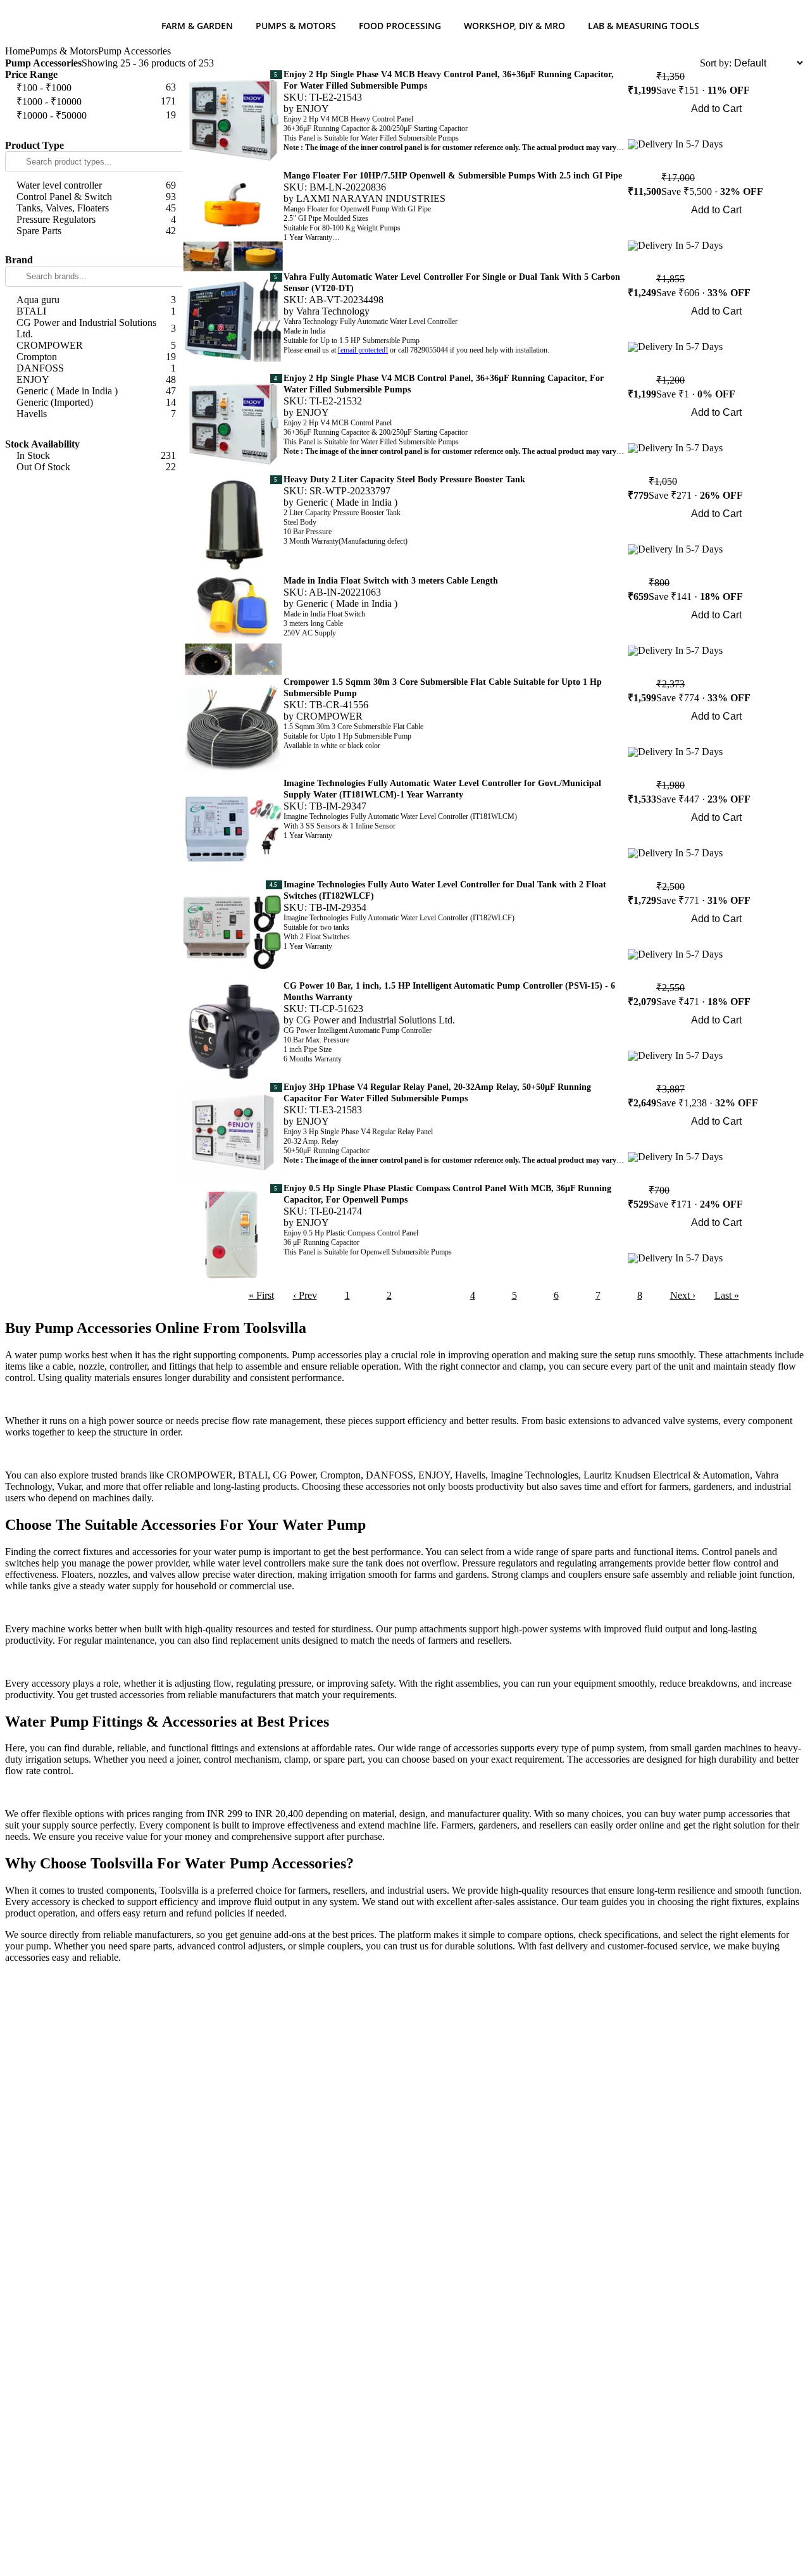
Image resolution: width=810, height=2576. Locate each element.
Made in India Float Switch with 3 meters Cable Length (391, 581)
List (692, 63)
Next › (683, 1295)
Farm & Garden (197, 26)
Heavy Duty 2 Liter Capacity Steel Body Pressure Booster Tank (404, 479)
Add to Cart (716, 109)
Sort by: (716, 63)
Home (17, 51)
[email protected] (363, 350)
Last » (727, 1295)
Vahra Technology (333, 311)
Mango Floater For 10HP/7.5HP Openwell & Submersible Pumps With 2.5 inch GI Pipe (453, 176)
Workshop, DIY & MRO (514, 26)
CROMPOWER (329, 716)
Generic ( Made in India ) (347, 502)
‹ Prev (305, 1295)
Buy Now (717, 126)
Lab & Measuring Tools (644, 26)
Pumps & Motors (296, 26)
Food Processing (400, 26)
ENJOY (313, 109)
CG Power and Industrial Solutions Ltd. (376, 1020)
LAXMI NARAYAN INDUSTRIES (371, 198)
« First (261, 1295)
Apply (94, 131)
